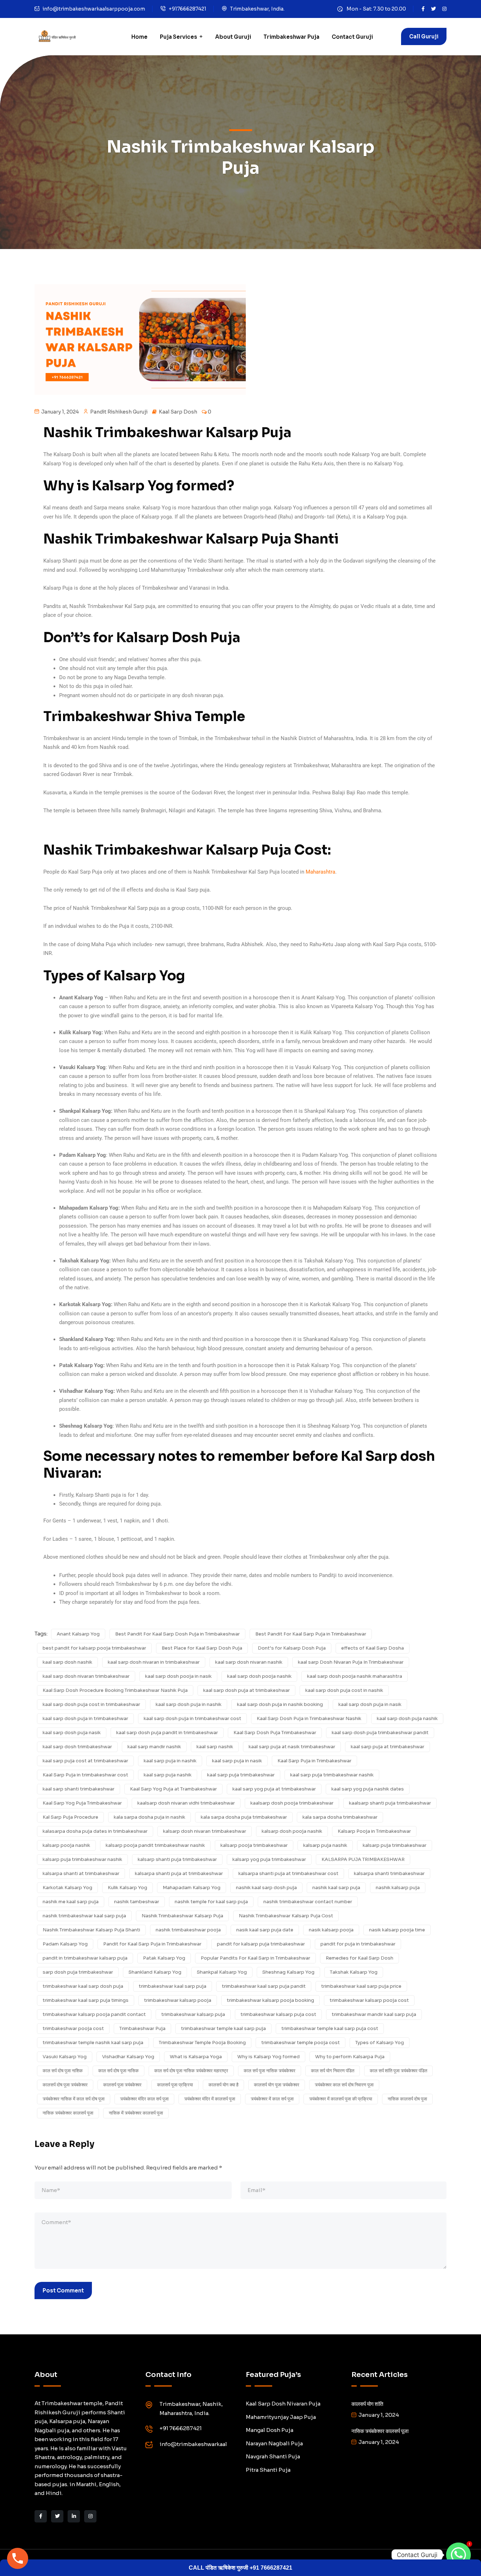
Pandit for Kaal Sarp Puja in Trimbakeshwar (152, 1944)
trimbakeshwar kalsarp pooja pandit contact (94, 2014)
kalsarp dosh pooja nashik (292, 1831)
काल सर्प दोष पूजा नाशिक (63, 2071)
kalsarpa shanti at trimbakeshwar (81, 1873)
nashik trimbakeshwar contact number (308, 1902)
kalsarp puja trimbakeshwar (395, 1845)
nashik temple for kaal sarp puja (211, 1902)
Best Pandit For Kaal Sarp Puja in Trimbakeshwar (311, 1634)
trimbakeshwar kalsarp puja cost (278, 2014)
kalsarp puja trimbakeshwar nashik (82, 1859)
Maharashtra (320, 872)
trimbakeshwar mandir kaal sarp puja (374, 2014)
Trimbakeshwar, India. (257, 9)
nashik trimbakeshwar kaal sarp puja (84, 1916)
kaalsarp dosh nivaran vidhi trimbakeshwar (186, 1803)
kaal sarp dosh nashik (67, 1662)
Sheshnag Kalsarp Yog (288, 1972)
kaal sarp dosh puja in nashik (189, 1704)
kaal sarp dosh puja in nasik (370, 1704)
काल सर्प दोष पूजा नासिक (118, 2071)
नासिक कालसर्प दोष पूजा (407, 2099)
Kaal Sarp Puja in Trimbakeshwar (314, 1761)
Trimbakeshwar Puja (291, 37)
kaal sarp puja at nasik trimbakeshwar (292, 1747)
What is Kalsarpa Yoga (196, 2057)
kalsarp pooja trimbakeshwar (254, 1845)
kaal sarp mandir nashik (154, 1747)
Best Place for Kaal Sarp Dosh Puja (202, 1648)
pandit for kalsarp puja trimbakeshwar (261, 1944)
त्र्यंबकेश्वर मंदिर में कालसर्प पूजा (210, 2099)
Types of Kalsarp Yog (380, 2043)
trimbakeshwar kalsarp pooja (178, 2000)
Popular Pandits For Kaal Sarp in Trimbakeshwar (255, 1958)
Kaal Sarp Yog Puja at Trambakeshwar (173, 1789)
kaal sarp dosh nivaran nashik (249, 1662)
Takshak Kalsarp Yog (354, 1972)
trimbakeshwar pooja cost (73, 2028)
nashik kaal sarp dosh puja (266, 1888)
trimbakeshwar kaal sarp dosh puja (83, 1986)
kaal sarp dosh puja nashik (407, 1718)
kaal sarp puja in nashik (170, 1761)
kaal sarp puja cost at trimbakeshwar (85, 1761)
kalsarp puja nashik (325, 1845)
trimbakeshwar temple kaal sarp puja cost (330, 2028)
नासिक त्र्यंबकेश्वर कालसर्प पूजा (68, 2113)
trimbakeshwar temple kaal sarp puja (223, 2028)
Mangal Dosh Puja (270, 2430)
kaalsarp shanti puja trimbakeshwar (390, 1803)
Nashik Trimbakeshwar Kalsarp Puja (182, 1916)
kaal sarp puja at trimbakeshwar (388, 1747)
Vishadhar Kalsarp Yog (128, 2057)
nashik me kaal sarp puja (71, 1902)
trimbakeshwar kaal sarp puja (173, 1986)
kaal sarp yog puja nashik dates (368, 1789)
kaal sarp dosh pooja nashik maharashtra (355, 1676)
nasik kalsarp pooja (331, 1930)
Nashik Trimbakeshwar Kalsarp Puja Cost (286, 1916)
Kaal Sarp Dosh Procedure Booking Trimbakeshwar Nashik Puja (115, 1690)
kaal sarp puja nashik (168, 1775)
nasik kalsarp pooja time (397, 1930)
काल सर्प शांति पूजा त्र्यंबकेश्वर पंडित (398, 2071)
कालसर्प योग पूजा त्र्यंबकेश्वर (277, 2085)
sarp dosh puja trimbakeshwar (78, 1972)
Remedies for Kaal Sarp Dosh (360, 1958)
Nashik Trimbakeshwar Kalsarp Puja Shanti (91, 1930)
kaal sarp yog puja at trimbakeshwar (274, 1789)
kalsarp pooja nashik (66, 1845)
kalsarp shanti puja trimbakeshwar (177, 1859)
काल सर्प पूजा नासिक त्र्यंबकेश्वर (270, 2071)
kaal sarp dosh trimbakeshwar (77, 1747)
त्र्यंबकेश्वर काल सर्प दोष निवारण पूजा (344, 2085)
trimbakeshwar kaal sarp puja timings (86, 2000)
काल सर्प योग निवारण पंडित (333, 2071)
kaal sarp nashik (215, 1747)
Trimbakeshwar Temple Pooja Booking (202, 2043)
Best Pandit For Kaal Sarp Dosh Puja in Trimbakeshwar (177, 1634)
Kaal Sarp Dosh (178, 412)
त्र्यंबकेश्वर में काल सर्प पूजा (272, 2099)
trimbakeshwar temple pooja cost (301, 2043)
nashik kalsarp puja (398, 1888)
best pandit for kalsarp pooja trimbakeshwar (94, 1648)
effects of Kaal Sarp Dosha (373, 1648)
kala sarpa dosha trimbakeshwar (340, 1817)
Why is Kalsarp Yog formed (268, 2057)
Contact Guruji (352, 37)
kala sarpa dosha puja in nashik (149, 1817)
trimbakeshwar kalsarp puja (193, 2014)
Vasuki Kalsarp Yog (65, 2057)
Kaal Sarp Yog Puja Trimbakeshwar (82, 1803)
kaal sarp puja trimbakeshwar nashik (332, 1775)
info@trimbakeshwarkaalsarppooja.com (94, 9)
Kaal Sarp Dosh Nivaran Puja (283, 2404)
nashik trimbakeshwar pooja (188, 1930)
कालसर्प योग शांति (367, 2404)
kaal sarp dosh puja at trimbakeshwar (246, 1690)
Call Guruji (424, 36)
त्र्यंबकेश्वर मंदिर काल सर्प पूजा (144, 2099)
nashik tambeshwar (137, 1902)
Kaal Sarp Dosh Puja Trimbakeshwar (275, 1733)
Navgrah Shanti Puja (273, 2456)
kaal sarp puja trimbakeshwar (241, 1775)
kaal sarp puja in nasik (237, 1761)
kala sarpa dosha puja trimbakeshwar (244, 1817)
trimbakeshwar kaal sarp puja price (361, 1986)
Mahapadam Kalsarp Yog (192, 1888)
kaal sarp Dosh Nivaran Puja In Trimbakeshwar (351, 1662)
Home (139, 37)
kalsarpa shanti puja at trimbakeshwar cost (288, 1873)
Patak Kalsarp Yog (164, 1958)
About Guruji (233, 37)
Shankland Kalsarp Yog (155, 1972)
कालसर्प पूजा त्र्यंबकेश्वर (122, 2085)
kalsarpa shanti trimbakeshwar (389, 1873)
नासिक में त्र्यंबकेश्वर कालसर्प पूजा (136, 2113)
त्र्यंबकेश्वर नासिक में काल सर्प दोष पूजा (74, 2099)
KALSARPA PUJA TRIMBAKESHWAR (363, 1859)
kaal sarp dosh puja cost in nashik (344, 1690)
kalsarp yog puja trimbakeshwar (269, 1859)
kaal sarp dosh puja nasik (72, 1733)
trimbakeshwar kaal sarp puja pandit (264, 1986)
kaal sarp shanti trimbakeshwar (79, 1789)
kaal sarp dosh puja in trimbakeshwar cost (192, 1718)
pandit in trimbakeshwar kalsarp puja (85, 1958)
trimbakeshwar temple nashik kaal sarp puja (93, 2043)
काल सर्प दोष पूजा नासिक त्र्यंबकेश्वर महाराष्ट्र (191, 2071)
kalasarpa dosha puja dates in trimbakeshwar (95, 1831)
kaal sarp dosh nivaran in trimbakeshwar (154, 1662)
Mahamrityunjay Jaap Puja (281, 2417)
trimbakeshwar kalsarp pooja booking (270, 2000)
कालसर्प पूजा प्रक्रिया (175, 2085)
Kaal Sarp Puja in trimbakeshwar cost (85, 1775)
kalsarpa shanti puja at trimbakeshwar (179, 1873)
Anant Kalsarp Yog (78, 1634)
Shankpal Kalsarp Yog (222, 1972)
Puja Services (179, 37)
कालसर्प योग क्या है (223, 2085)
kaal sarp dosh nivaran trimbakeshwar (86, 1676)
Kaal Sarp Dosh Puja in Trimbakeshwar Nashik (309, 1718)
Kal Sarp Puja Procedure (70, 1817)
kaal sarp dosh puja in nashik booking (280, 1704)
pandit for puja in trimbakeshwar (358, 1944)
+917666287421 (188, 9)
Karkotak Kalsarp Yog (67, 1888)
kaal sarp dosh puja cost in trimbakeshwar (91, 1704)
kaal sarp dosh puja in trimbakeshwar (85, 1718)
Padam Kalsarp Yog (65, 1944)
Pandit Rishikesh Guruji (119, 412)
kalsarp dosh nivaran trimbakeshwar (205, 1831)
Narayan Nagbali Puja (274, 2443)
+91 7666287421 (181, 2428)
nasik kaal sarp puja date (265, 1930)
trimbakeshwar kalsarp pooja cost (369, 2000)
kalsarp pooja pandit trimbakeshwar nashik (155, 1845)
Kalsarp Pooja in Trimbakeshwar (374, 1831)
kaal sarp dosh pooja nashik (259, 1676)
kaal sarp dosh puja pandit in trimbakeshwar (167, 1733)
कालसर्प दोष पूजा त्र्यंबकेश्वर (65, 2085)
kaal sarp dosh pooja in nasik (178, 1676)
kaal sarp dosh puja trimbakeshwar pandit (380, 1733)
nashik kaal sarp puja (336, 1888)
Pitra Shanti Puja (268, 2470)
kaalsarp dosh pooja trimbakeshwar (292, 1803)
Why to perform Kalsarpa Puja (350, 2057)
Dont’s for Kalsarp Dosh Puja (292, 1648)
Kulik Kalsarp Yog (127, 1888)
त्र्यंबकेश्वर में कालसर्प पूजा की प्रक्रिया (341, 2099)
